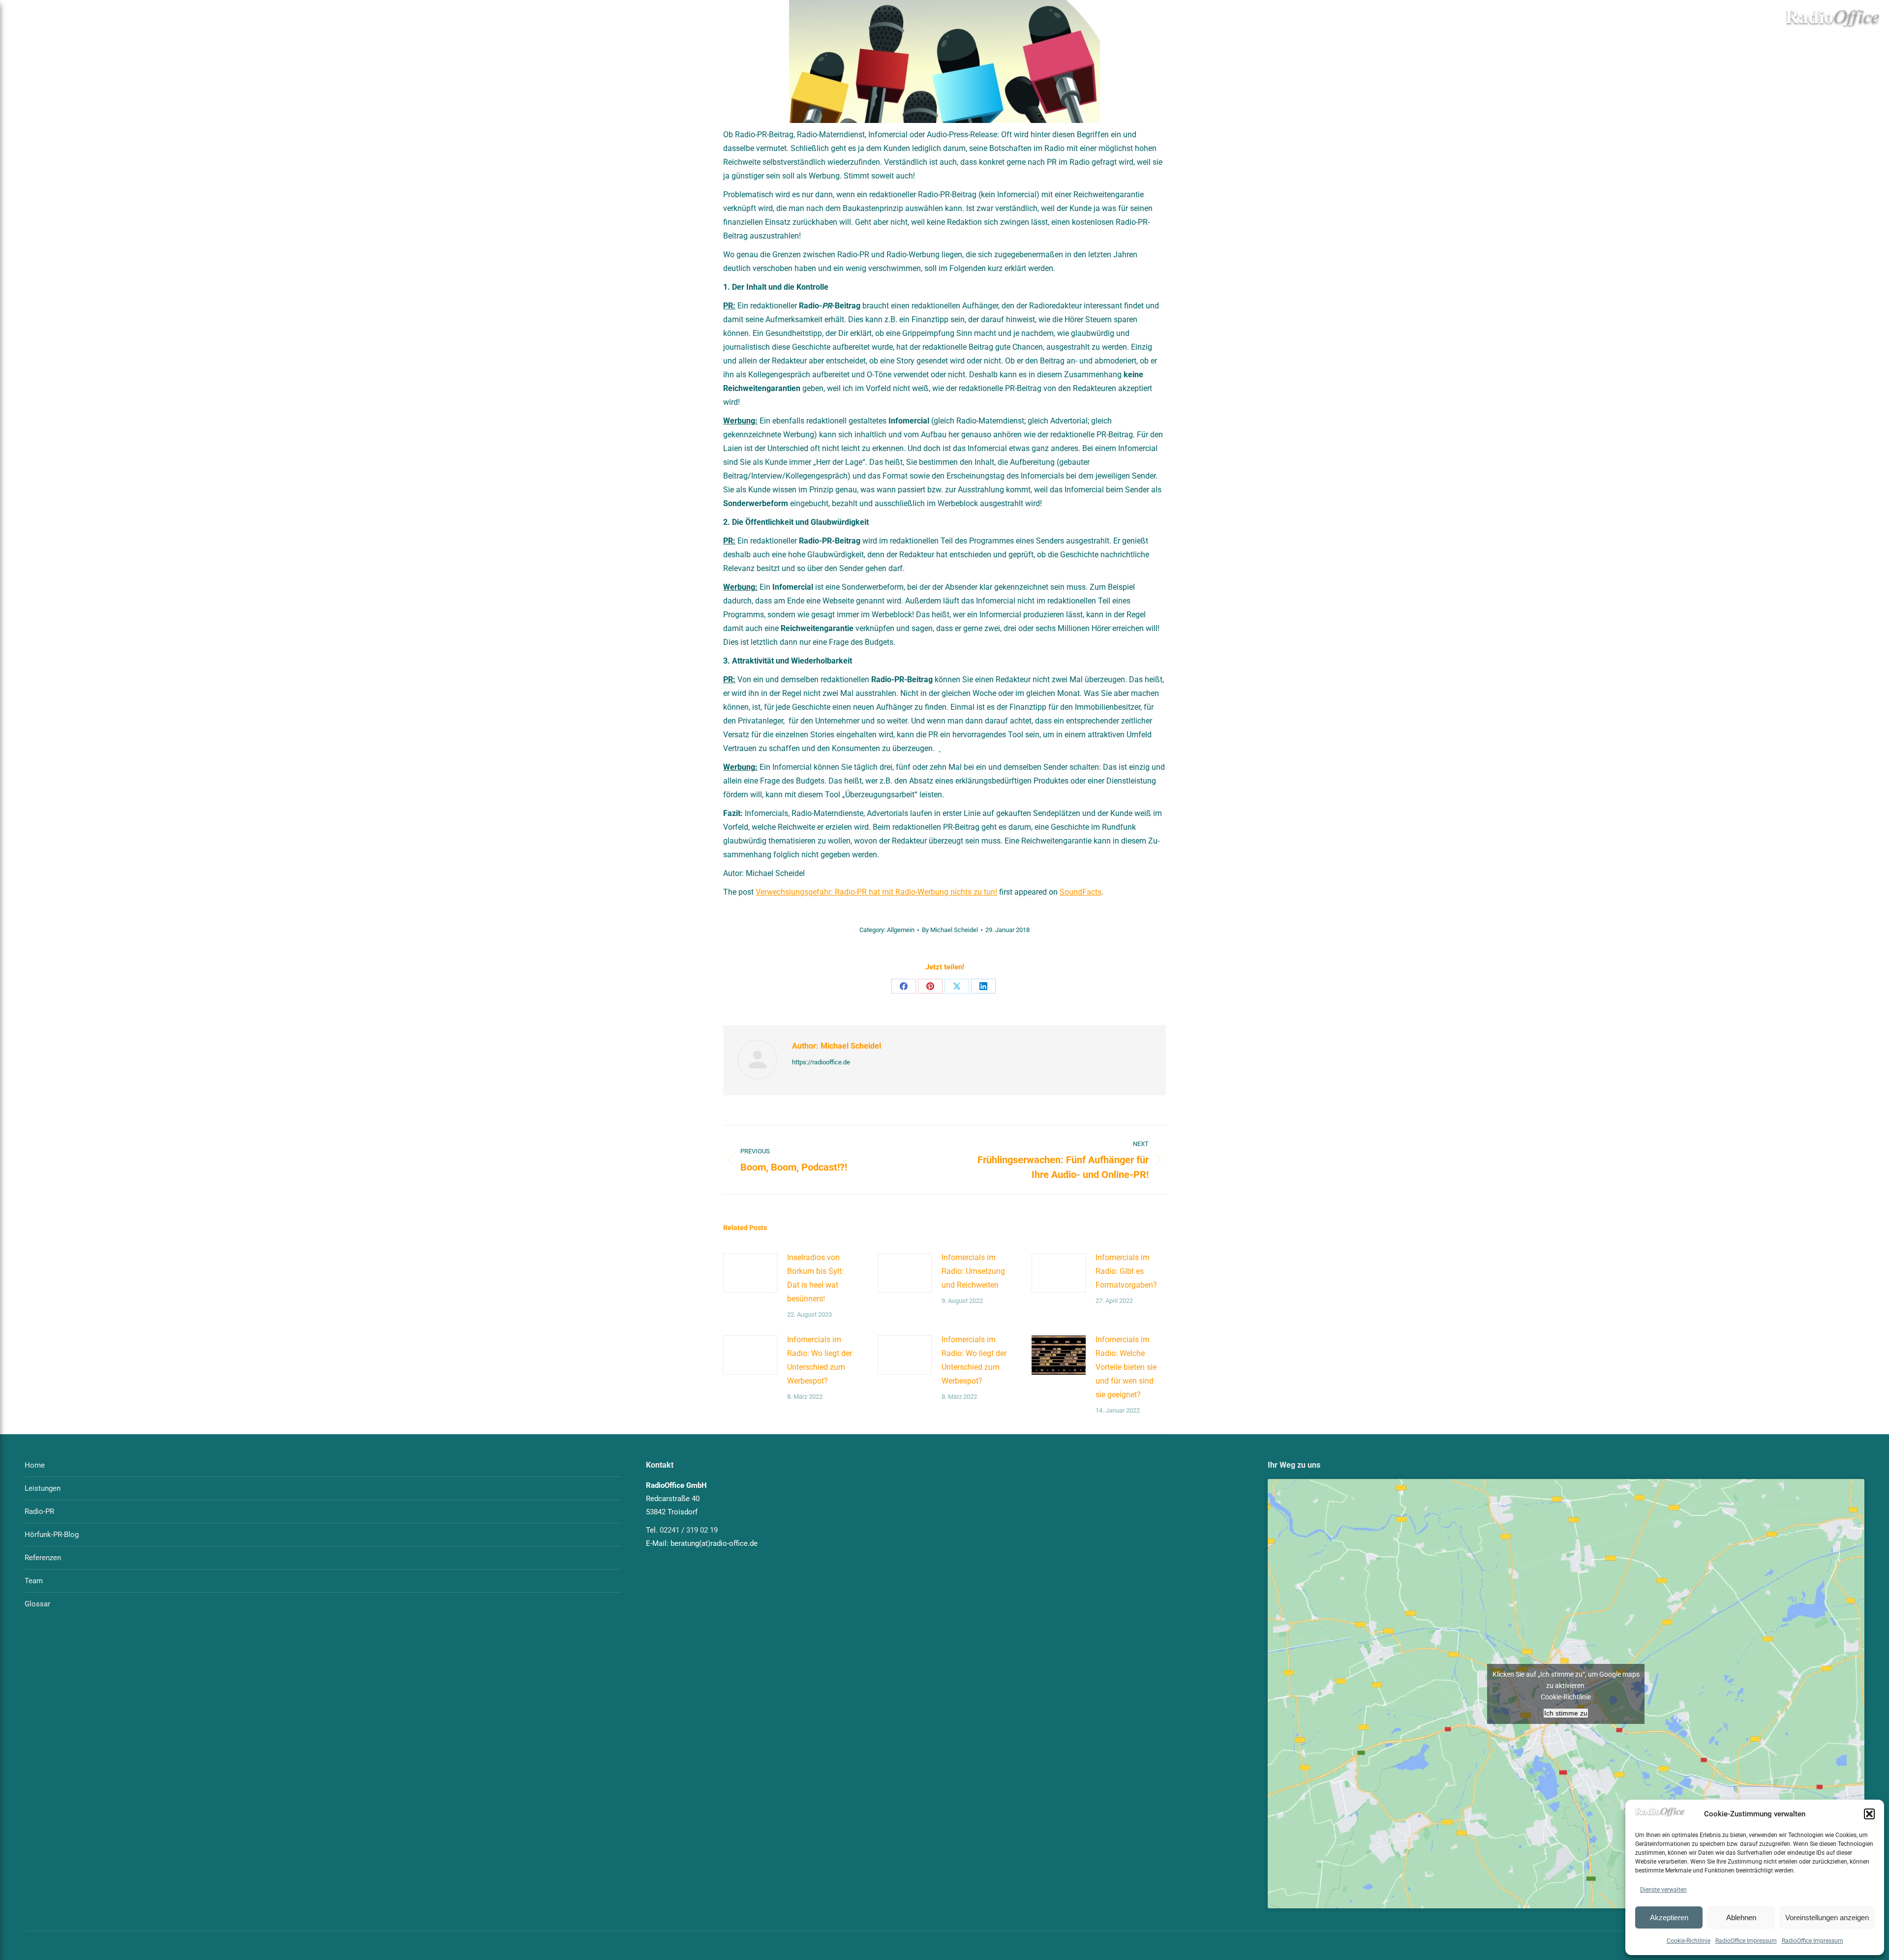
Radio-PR (39, 1511)
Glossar (37, 1604)
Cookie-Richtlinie (1689, 1941)
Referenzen (43, 1558)
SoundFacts (1081, 892)
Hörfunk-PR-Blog (52, 1535)
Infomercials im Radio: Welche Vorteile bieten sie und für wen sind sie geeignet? (1126, 1367)
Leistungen (43, 1488)
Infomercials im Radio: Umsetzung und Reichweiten (973, 1271)
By (950, 930)
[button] (1869, 1814)
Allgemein (901, 930)
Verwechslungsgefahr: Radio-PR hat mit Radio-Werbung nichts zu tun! (876, 892)
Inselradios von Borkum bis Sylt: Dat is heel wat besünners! (815, 1278)
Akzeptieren (1669, 1917)
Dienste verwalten (1663, 1890)
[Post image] (750, 1273)
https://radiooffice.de (821, 1062)
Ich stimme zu (1566, 1713)
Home (35, 1465)
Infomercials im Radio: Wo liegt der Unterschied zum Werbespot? (820, 1360)
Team (34, 1581)
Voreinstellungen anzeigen (1827, 1917)
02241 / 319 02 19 (689, 1530)
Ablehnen (1741, 1917)
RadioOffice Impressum (1746, 1941)
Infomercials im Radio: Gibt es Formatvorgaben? (1126, 1271)
